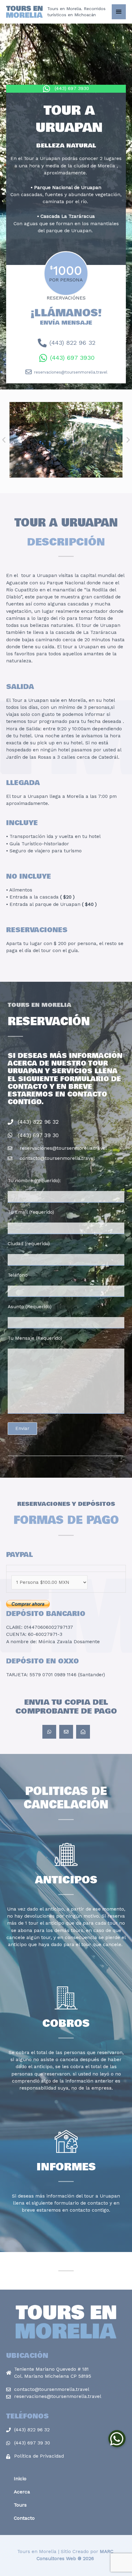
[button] (4, 440)
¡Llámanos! (66, 316)
